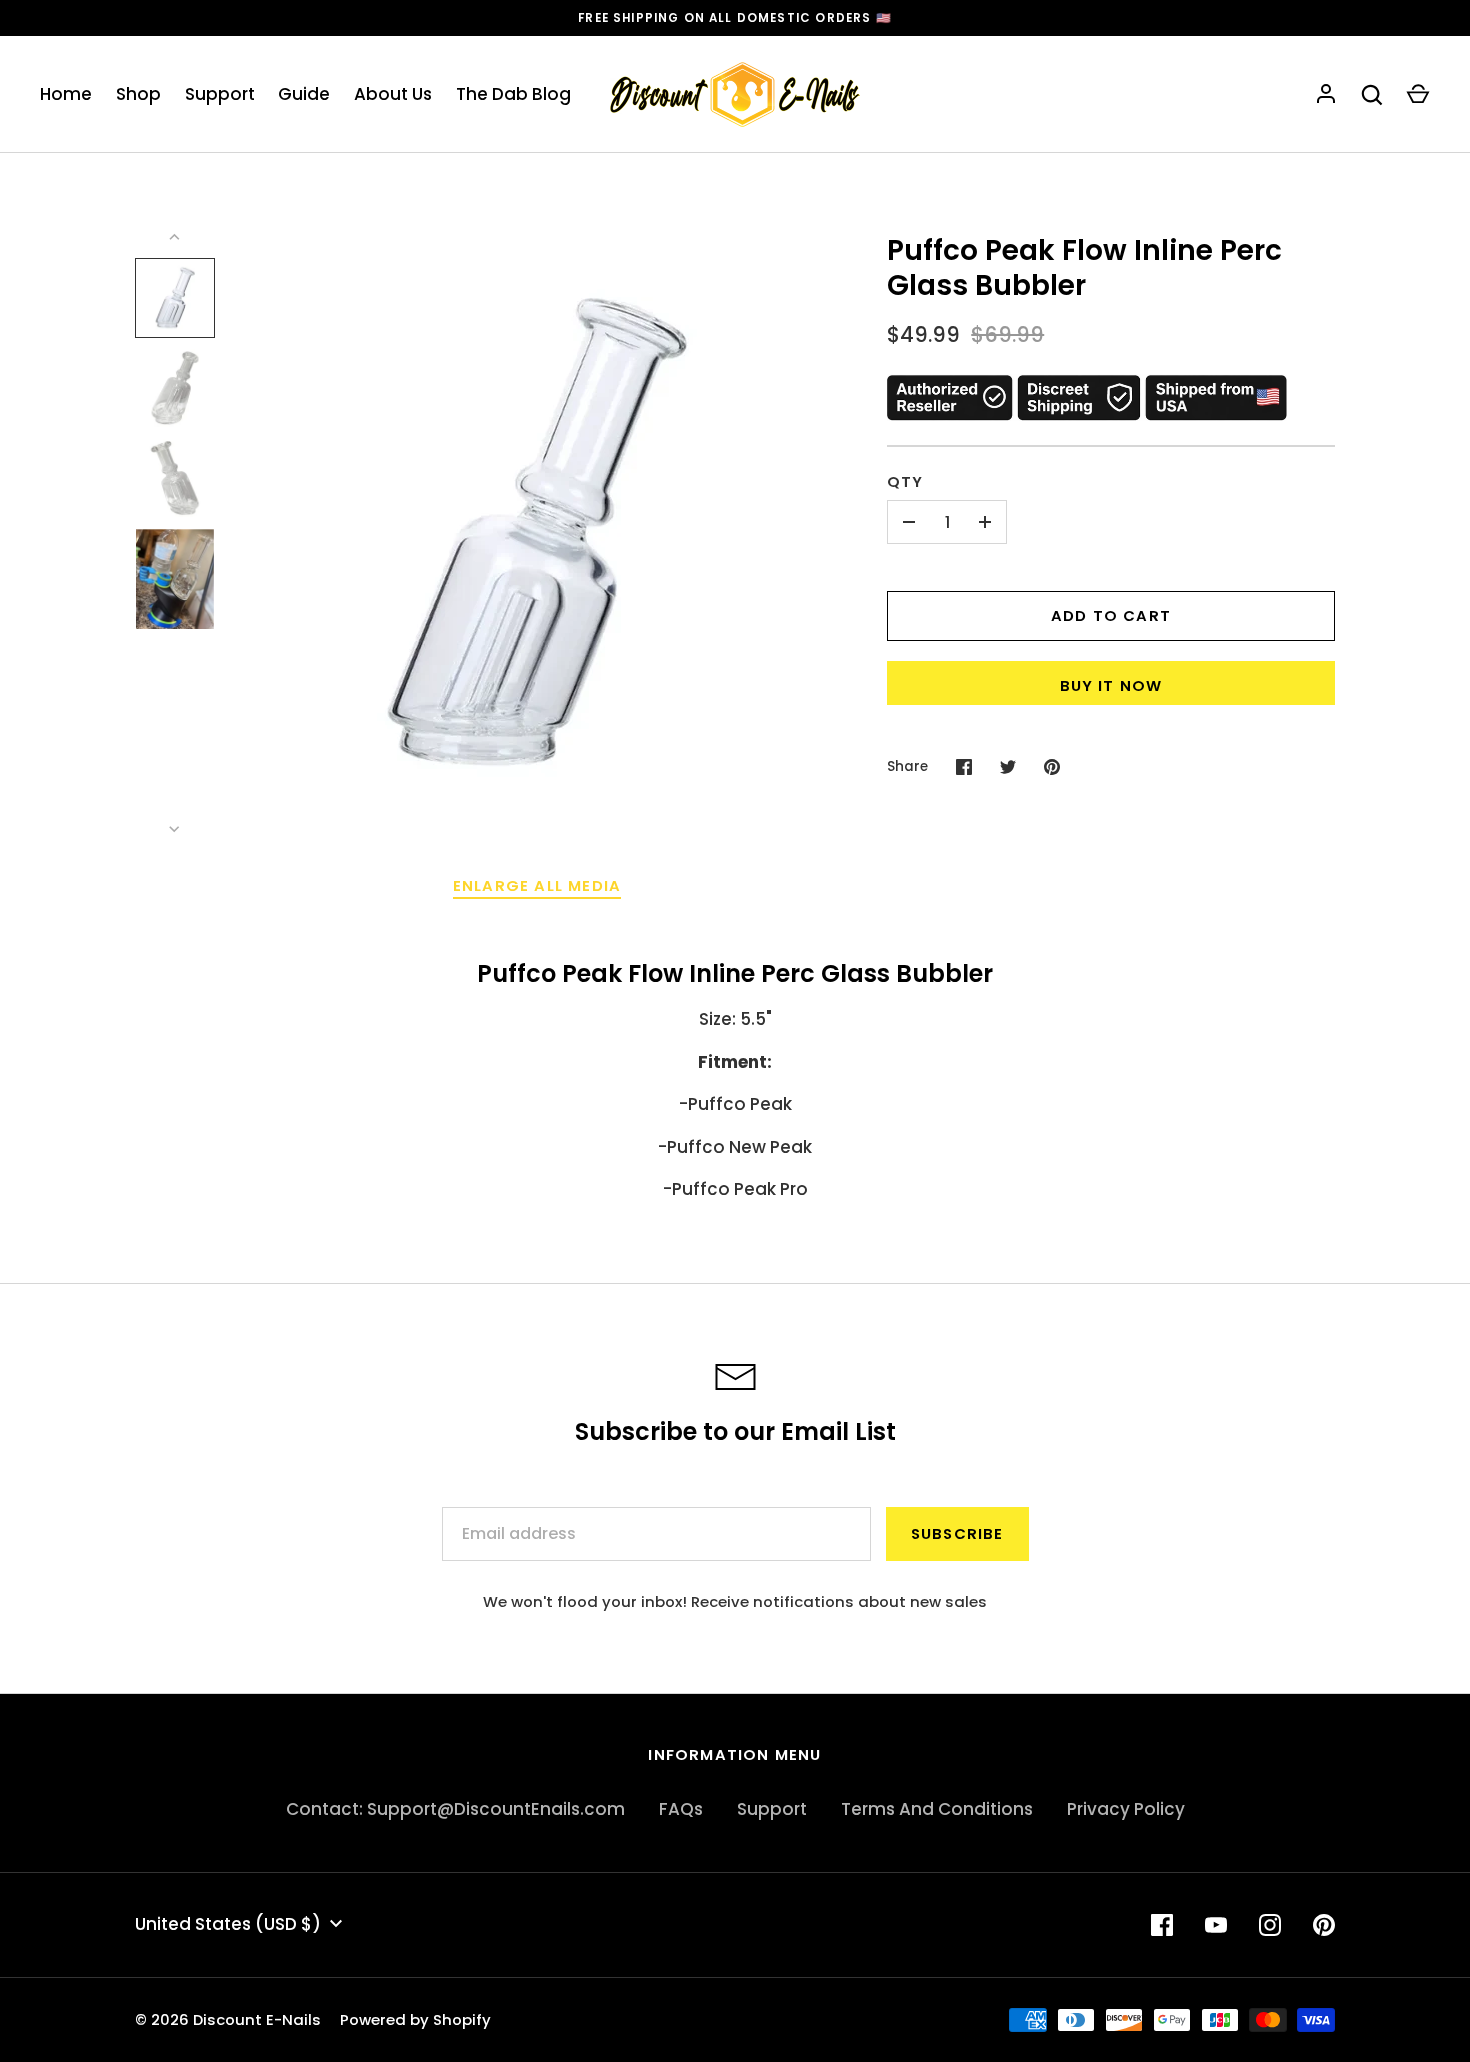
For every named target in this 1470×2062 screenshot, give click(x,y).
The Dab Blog (513, 94)
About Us (393, 94)
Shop (138, 94)
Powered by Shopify (415, 2019)
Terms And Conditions (937, 1809)
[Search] (1372, 95)
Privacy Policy (1126, 1809)
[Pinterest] (1324, 1925)
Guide (304, 94)
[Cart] (1418, 95)
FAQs (681, 1809)
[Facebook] (1162, 1925)
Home (66, 94)
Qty (905, 481)
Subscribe (957, 1533)
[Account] (1326, 95)
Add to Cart (1111, 615)
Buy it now (1111, 685)
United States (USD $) (228, 1924)
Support (220, 94)
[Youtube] (1216, 1925)
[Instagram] (1270, 1925)
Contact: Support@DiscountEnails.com (455, 1809)
